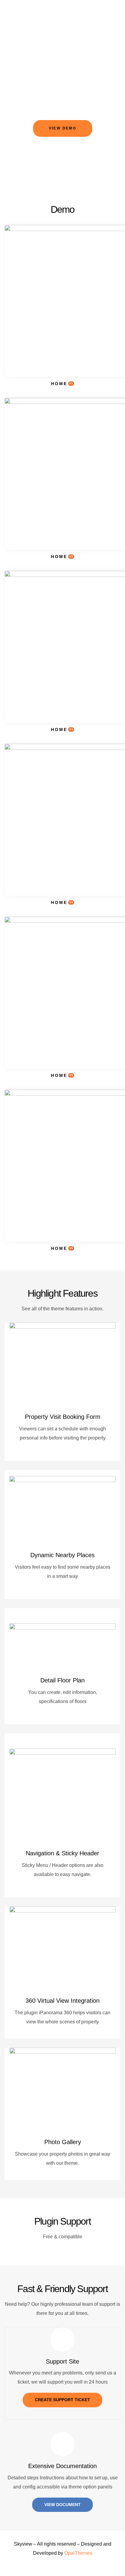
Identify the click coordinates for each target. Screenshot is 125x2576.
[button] (63, 128)
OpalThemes (78, 2553)
